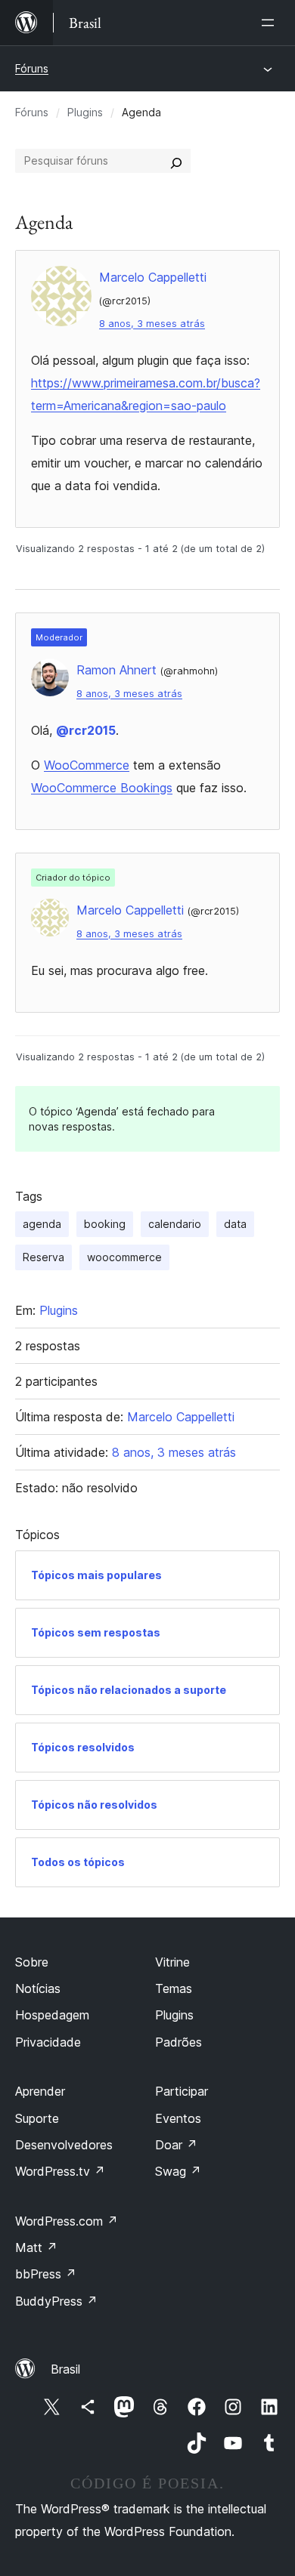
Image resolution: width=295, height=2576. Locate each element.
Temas (174, 1988)
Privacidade (48, 2042)
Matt (36, 2247)
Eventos (178, 2118)
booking (105, 1224)
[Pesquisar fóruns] (176, 161)
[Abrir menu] (271, 23)
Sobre (32, 1962)
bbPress (46, 2274)
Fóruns (32, 68)
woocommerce (124, 1257)
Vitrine (172, 1962)
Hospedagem (52, 2015)
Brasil (65, 2369)
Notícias (38, 1988)
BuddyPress (56, 2301)
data (235, 1224)
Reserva (43, 1257)
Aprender (40, 2091)
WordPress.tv (60, 2171)
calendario (175, 1224)
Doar (176, 2145)
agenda (42, 1224)
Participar (182, 2091)
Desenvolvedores (64, 2145)
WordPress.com (67, 2221)
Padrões (179, 2042)
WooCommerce (87, 765)
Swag (178, 2171)
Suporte (37, 2118)
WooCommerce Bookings (102, 788)
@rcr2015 (86, 730)
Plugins (85, 112)
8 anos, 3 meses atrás (152, 324)
